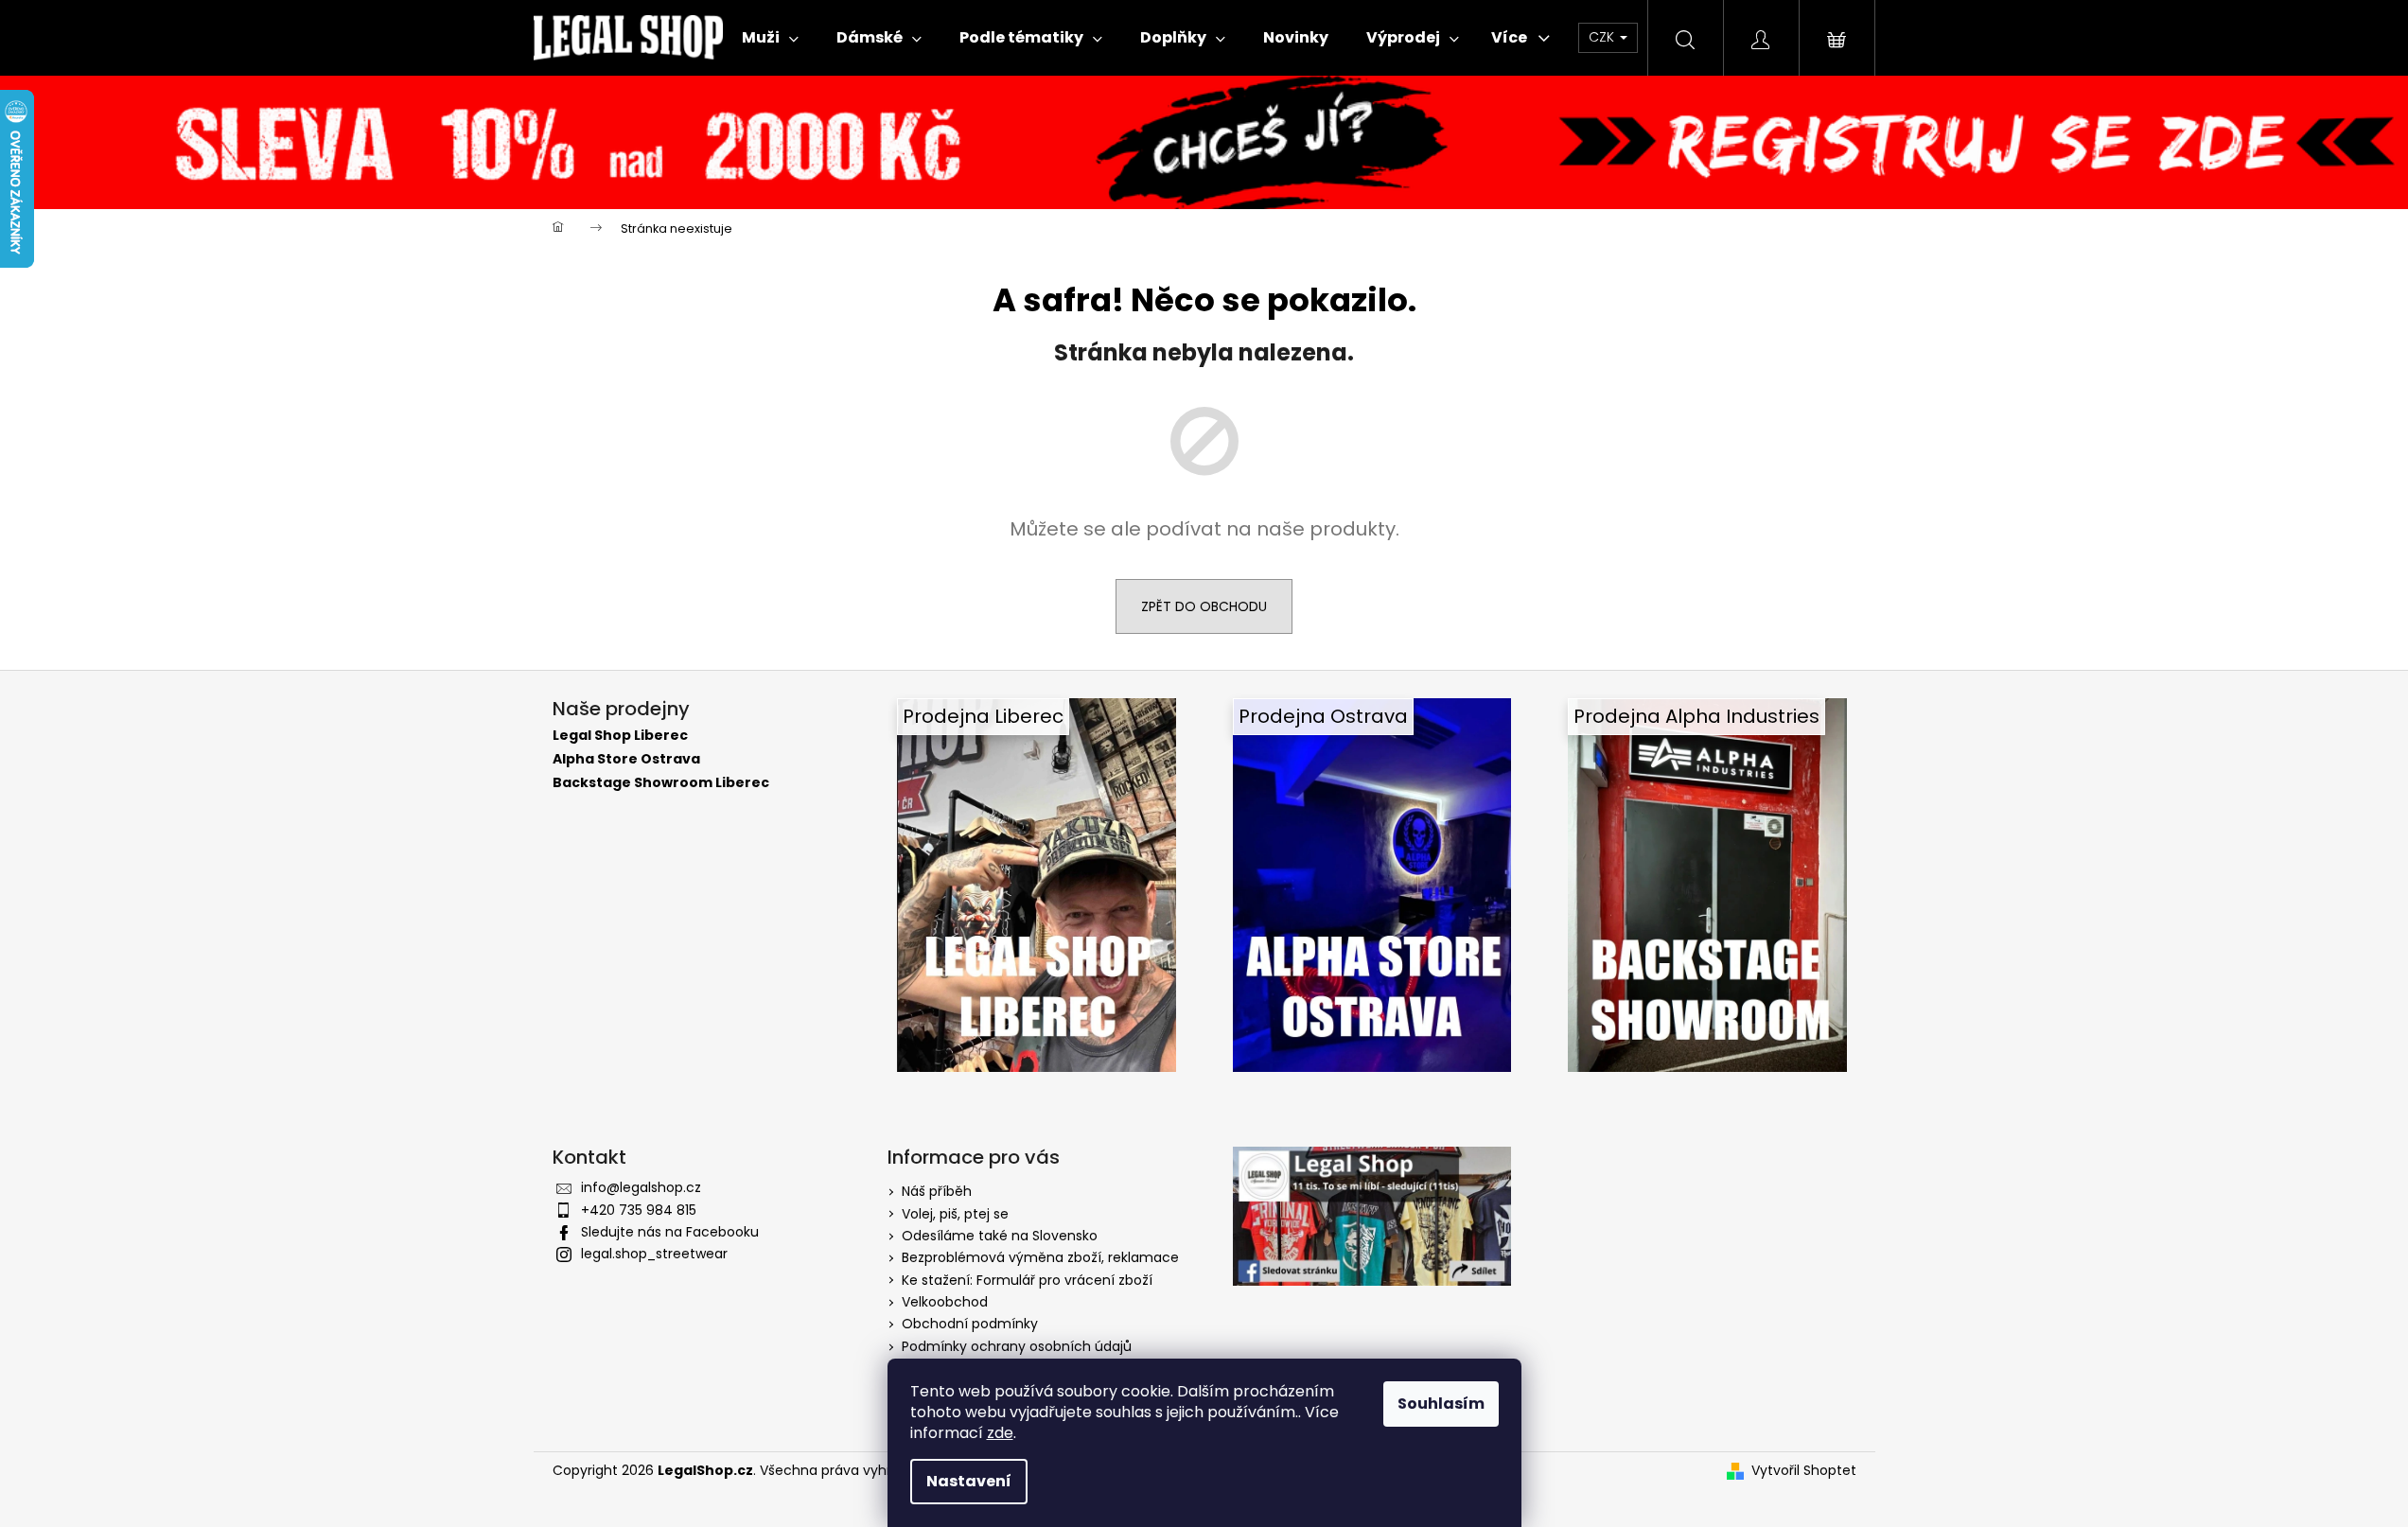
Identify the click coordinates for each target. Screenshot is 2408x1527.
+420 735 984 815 (639, 1210)
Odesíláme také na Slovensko (1000, 1236)
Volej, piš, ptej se (955, 1214)
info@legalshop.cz (641, 1187)
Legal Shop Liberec (620, 736)
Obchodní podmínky (970, 1324)
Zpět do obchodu (1204, 606)
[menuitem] (770, 38)
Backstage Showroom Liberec (661, 783)
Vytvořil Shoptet (1804, 1471)
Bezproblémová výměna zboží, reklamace (1040, 1257)
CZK (1603, 37)
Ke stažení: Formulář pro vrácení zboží (1027, 1280)
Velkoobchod (945, 1302)
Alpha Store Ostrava (626, 759)
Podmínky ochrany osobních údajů (1017, 1346)
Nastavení (969, 1481)
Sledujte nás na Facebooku (670, 1232)
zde (1000, 1433)
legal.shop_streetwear (654, 1254)
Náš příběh (937, 1191)
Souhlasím (1441, 1404)
